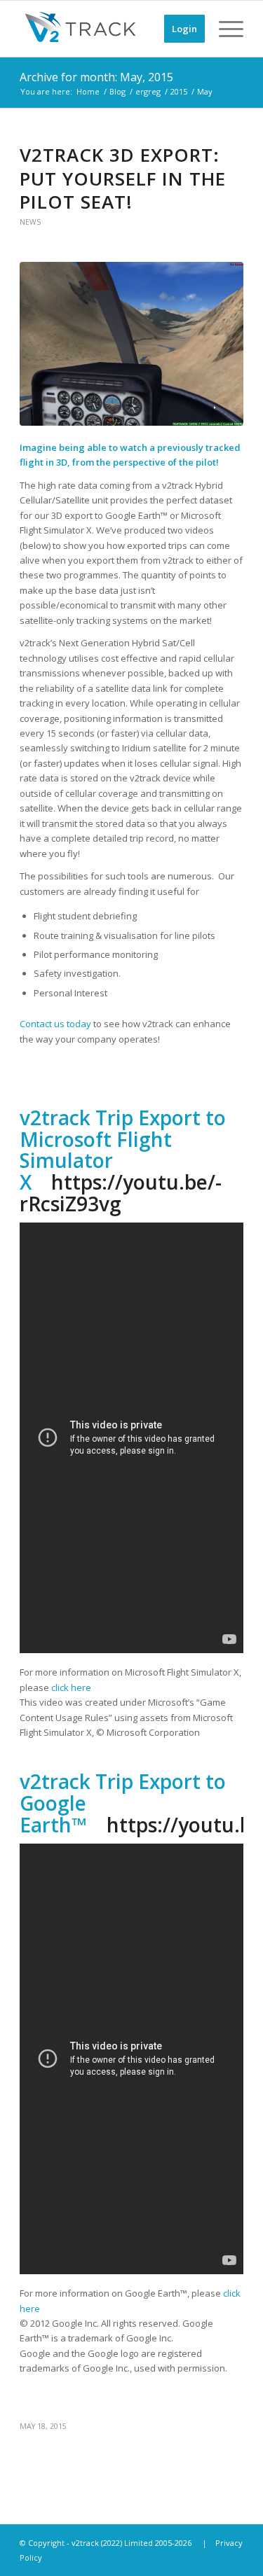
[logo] (109, 29)
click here (71, 1687)
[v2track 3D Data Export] (131, 344)
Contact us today (55, 1024)
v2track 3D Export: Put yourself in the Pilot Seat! (123, 179)
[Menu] (224, 29)
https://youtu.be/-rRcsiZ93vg (121, 1193)
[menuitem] (177, 29)
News (30, 222)
